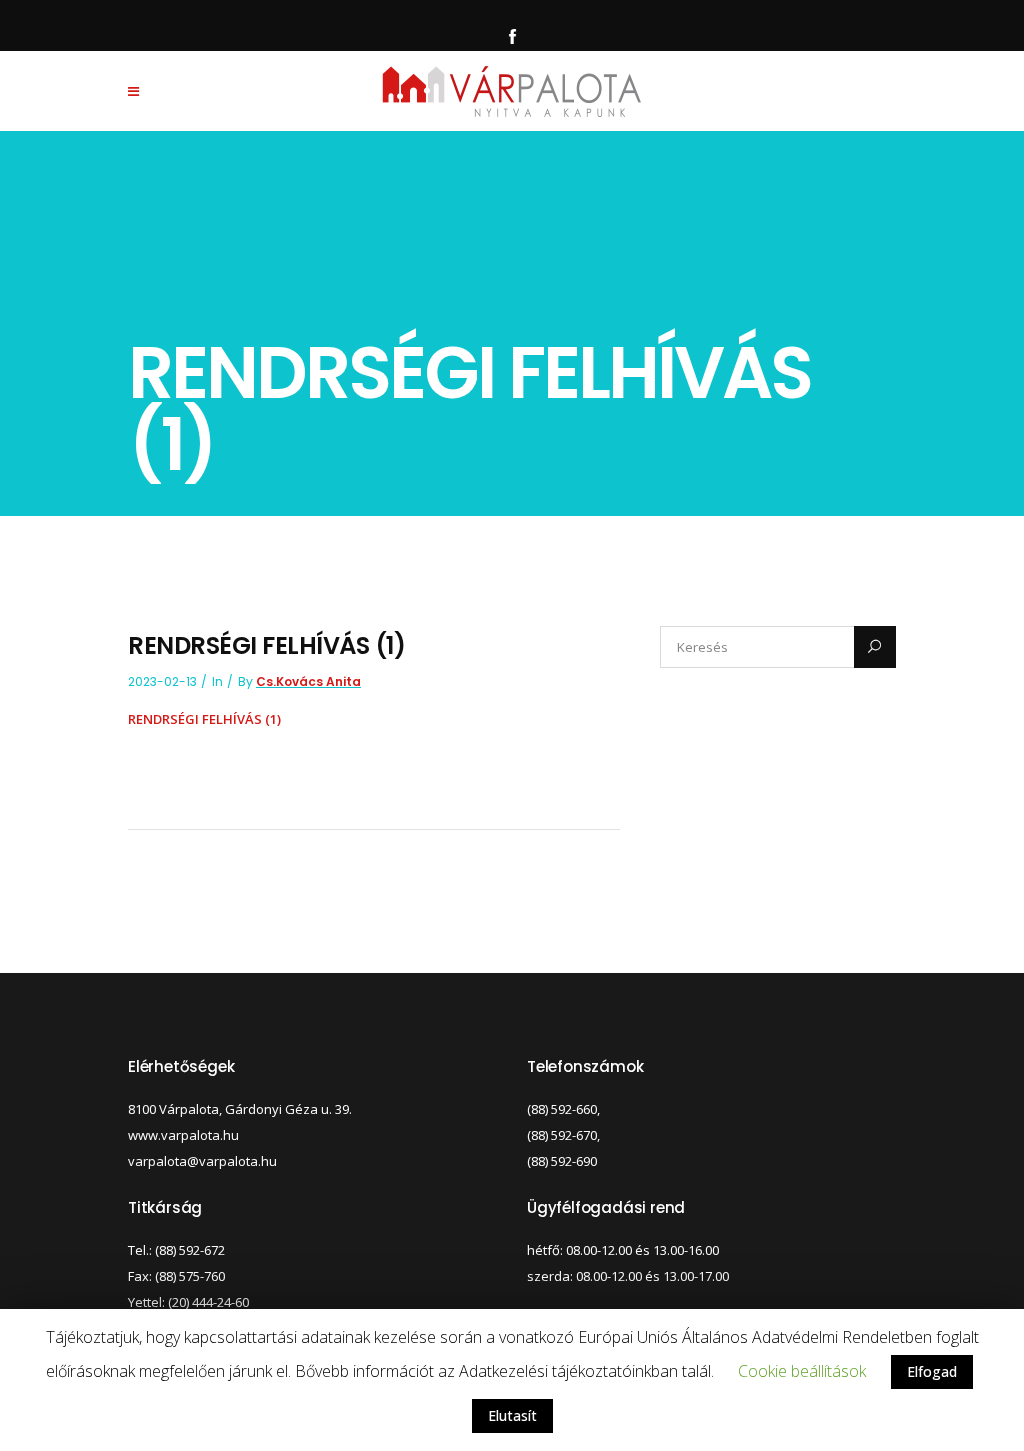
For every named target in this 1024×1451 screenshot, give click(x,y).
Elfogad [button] (932, 1371)
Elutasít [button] (512, 1415)
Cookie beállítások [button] (802, 1371)
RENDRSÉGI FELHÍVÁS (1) (204, 719)
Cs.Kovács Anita (308, 681)
